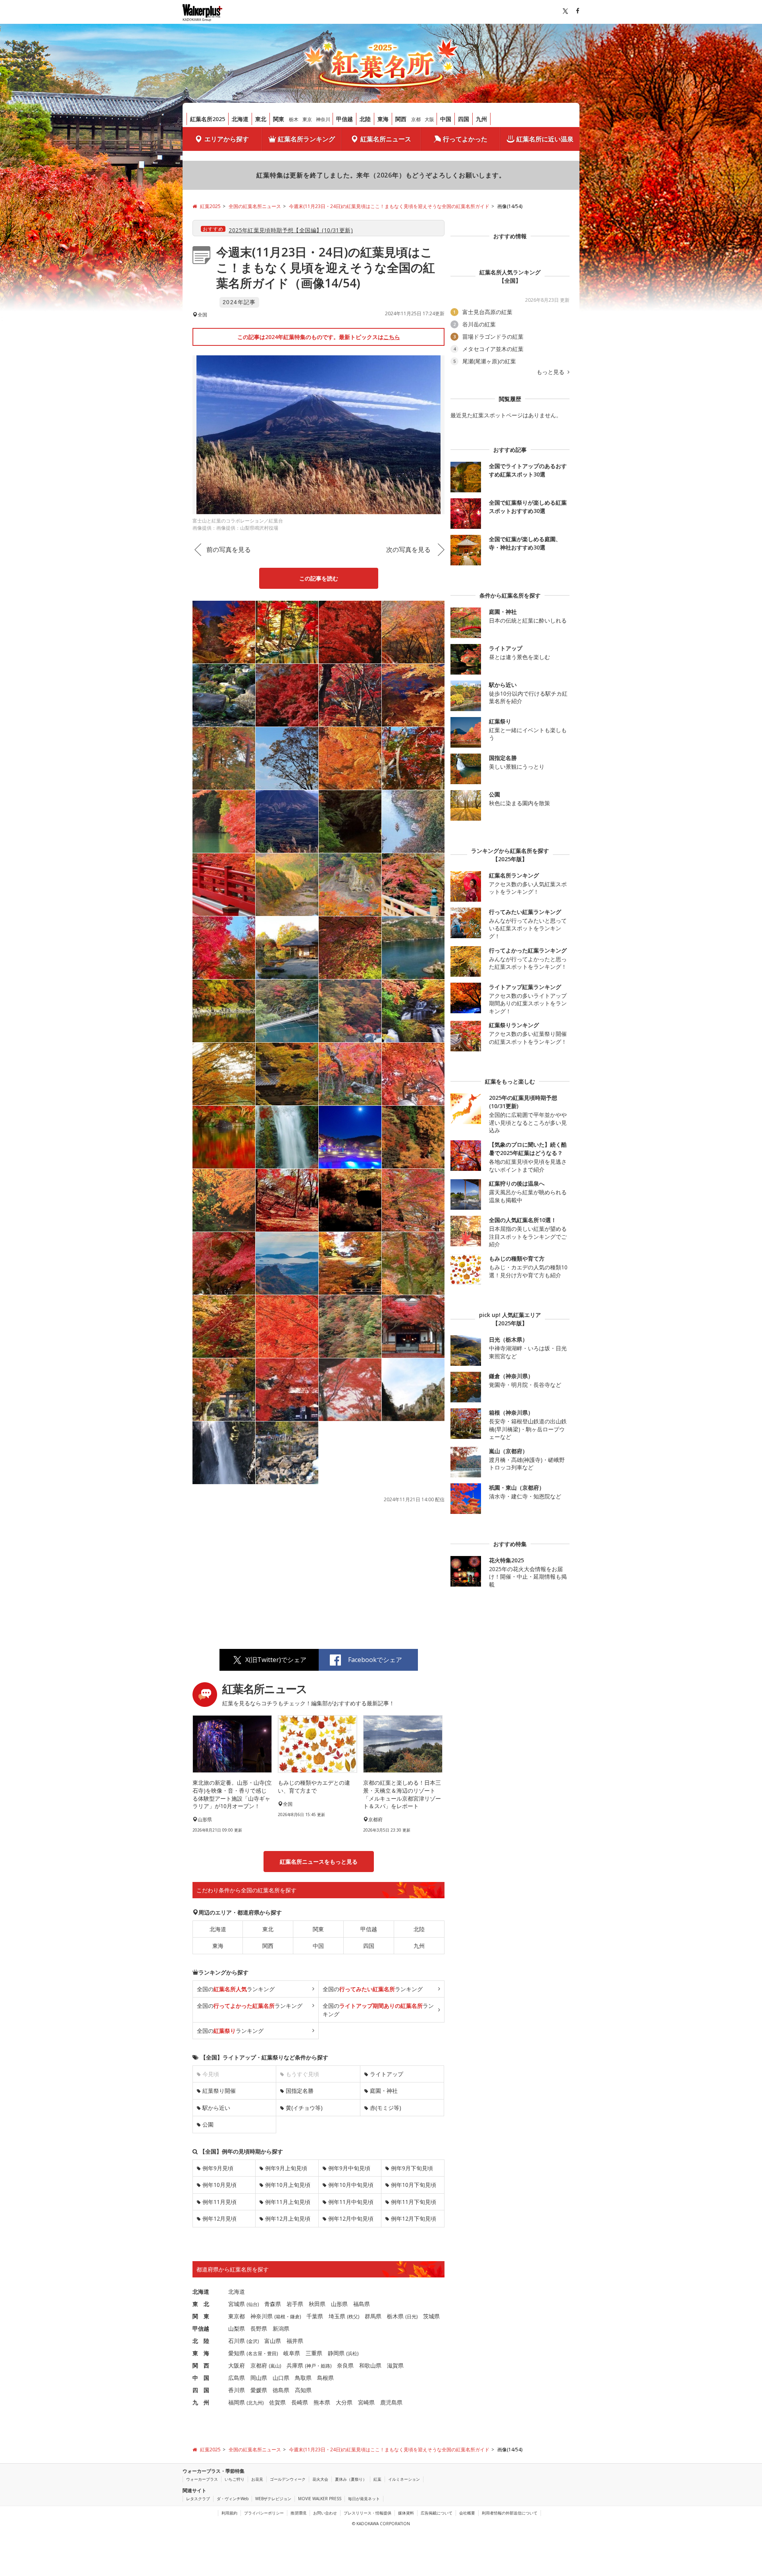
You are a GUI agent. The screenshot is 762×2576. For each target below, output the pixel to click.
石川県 (237, 2341)
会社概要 (467, 2513)
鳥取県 (303, 2378)
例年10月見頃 (219, 2185)
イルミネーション (404, 2479)
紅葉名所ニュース (386, 139)
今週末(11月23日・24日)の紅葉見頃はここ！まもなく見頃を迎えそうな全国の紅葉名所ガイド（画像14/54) (326, 267)
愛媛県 (259, 2390)
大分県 (344, 2402)
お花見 (257, 2479)
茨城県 (431, 2316)
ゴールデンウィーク (288, 2479)
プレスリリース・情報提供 (368, 2513)
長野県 (259, 2328)
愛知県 (237, 2353)
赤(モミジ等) (386, 2108)
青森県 (273, 2304)
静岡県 (336, 2353)
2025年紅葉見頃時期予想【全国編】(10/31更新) (291, 230)
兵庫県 (295, 2365)
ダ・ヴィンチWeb (233, 2499)
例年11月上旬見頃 (288, 2202)
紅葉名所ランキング (306, 139)
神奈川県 (262, 2316)
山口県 (281, 2378)
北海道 (240, 119)
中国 (446, 119)
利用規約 (229, 2513)
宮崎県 (366, 2402)
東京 (307, 119)
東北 (261, 119)
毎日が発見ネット (364, 2499)
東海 (383, 119)
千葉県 (315, 2316)
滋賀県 (395, 2365)
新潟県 (281, 2328)
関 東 (201, 2316)
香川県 (237, 2390)
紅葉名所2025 (208, 119)
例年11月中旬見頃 (351, 2202)
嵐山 (275, 2366)
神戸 (311, 2366)
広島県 (237, 2378)
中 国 (201, 2378)
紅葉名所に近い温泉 (545, 139)
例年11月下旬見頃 (414, 2202)
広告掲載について (437, 2513)
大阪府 (237, 2365)
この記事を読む (319, 578)
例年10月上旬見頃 (288, 2185)
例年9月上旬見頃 (286, 2168)
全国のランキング (236, 1989)
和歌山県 (370, 2365)
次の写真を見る (408, 550)
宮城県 (237, 2304)
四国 (464, 119)
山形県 (339, 2304)
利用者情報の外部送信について (510, 2513)
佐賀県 (277, 2402)
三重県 (314, 2353)
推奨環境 (298, 2513)
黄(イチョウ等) (304, 2108)
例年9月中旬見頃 (349, 2168)
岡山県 (259, 2378)
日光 (412, 2317)
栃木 (294, 119)
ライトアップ (387, 2074)
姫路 (325, 2366)
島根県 (325, 2378)
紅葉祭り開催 (219, 2091)
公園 (208, 2124)
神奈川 (323, 119)
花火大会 (320, 2479)
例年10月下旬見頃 (414, 2185)
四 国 (201, 2390)
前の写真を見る (229, 550)
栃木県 (395, 2316)
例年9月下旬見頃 (412, 2168)
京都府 (259, 2365)
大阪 (429, 119)
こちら (392, 337)
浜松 (352, 2353)
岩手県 (295, 2304)
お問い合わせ (325, 2513)
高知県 (303, 2390)
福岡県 (237, 2402)
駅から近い (216, 2108)
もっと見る (551, 372)
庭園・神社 (384, 2091)
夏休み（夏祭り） (351, 2479)
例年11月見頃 (219, 2202)
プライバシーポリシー (264, 2513)
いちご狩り (235, 2479)
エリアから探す (227, 139)
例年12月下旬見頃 (414, 2218)
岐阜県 (292, 2353)
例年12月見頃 (219, 2218)
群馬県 (373, 2316)
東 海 (201, 2353)
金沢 (253, 2341)
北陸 (365, 119)
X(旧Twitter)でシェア (276, 1660)
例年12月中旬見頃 (351, 2218)
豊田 (272, 2353)
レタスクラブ (198, 2499)
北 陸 (201, 2341)
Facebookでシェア (375, 1660)
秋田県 (317, 2304)
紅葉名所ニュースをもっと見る (319, 1862)
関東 (279, 119)
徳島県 (281, 2390)
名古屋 (255, 2353)
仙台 (253, 2304)
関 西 (201, 2365)
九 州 (201, 2402)
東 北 (201, 2304)
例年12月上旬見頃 (288, 2218)
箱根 (281, 2317)
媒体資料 (406, 2513)
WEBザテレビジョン (273, 2499)
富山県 (273, 2341)
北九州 (255, 2403)
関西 (401, 119)
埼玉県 (337, 2316)
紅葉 (377, 2479)
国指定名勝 (300, 2091)
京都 (416, 119)
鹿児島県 (391, 2402)
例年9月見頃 (218, 2168)
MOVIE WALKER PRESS (320, 2499)
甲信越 (344, 119)
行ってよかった (465, 139)
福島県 (362, 2304)
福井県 (295, 2341)
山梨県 (237, 2328)
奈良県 (345, 2365)
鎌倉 (295, 2317)
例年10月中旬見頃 (351, 2185)
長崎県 (300, 2402)
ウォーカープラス (202, 2479)
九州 (481, 119)
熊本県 (322, 2402)
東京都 (237, 2316)
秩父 (353, 2317)
